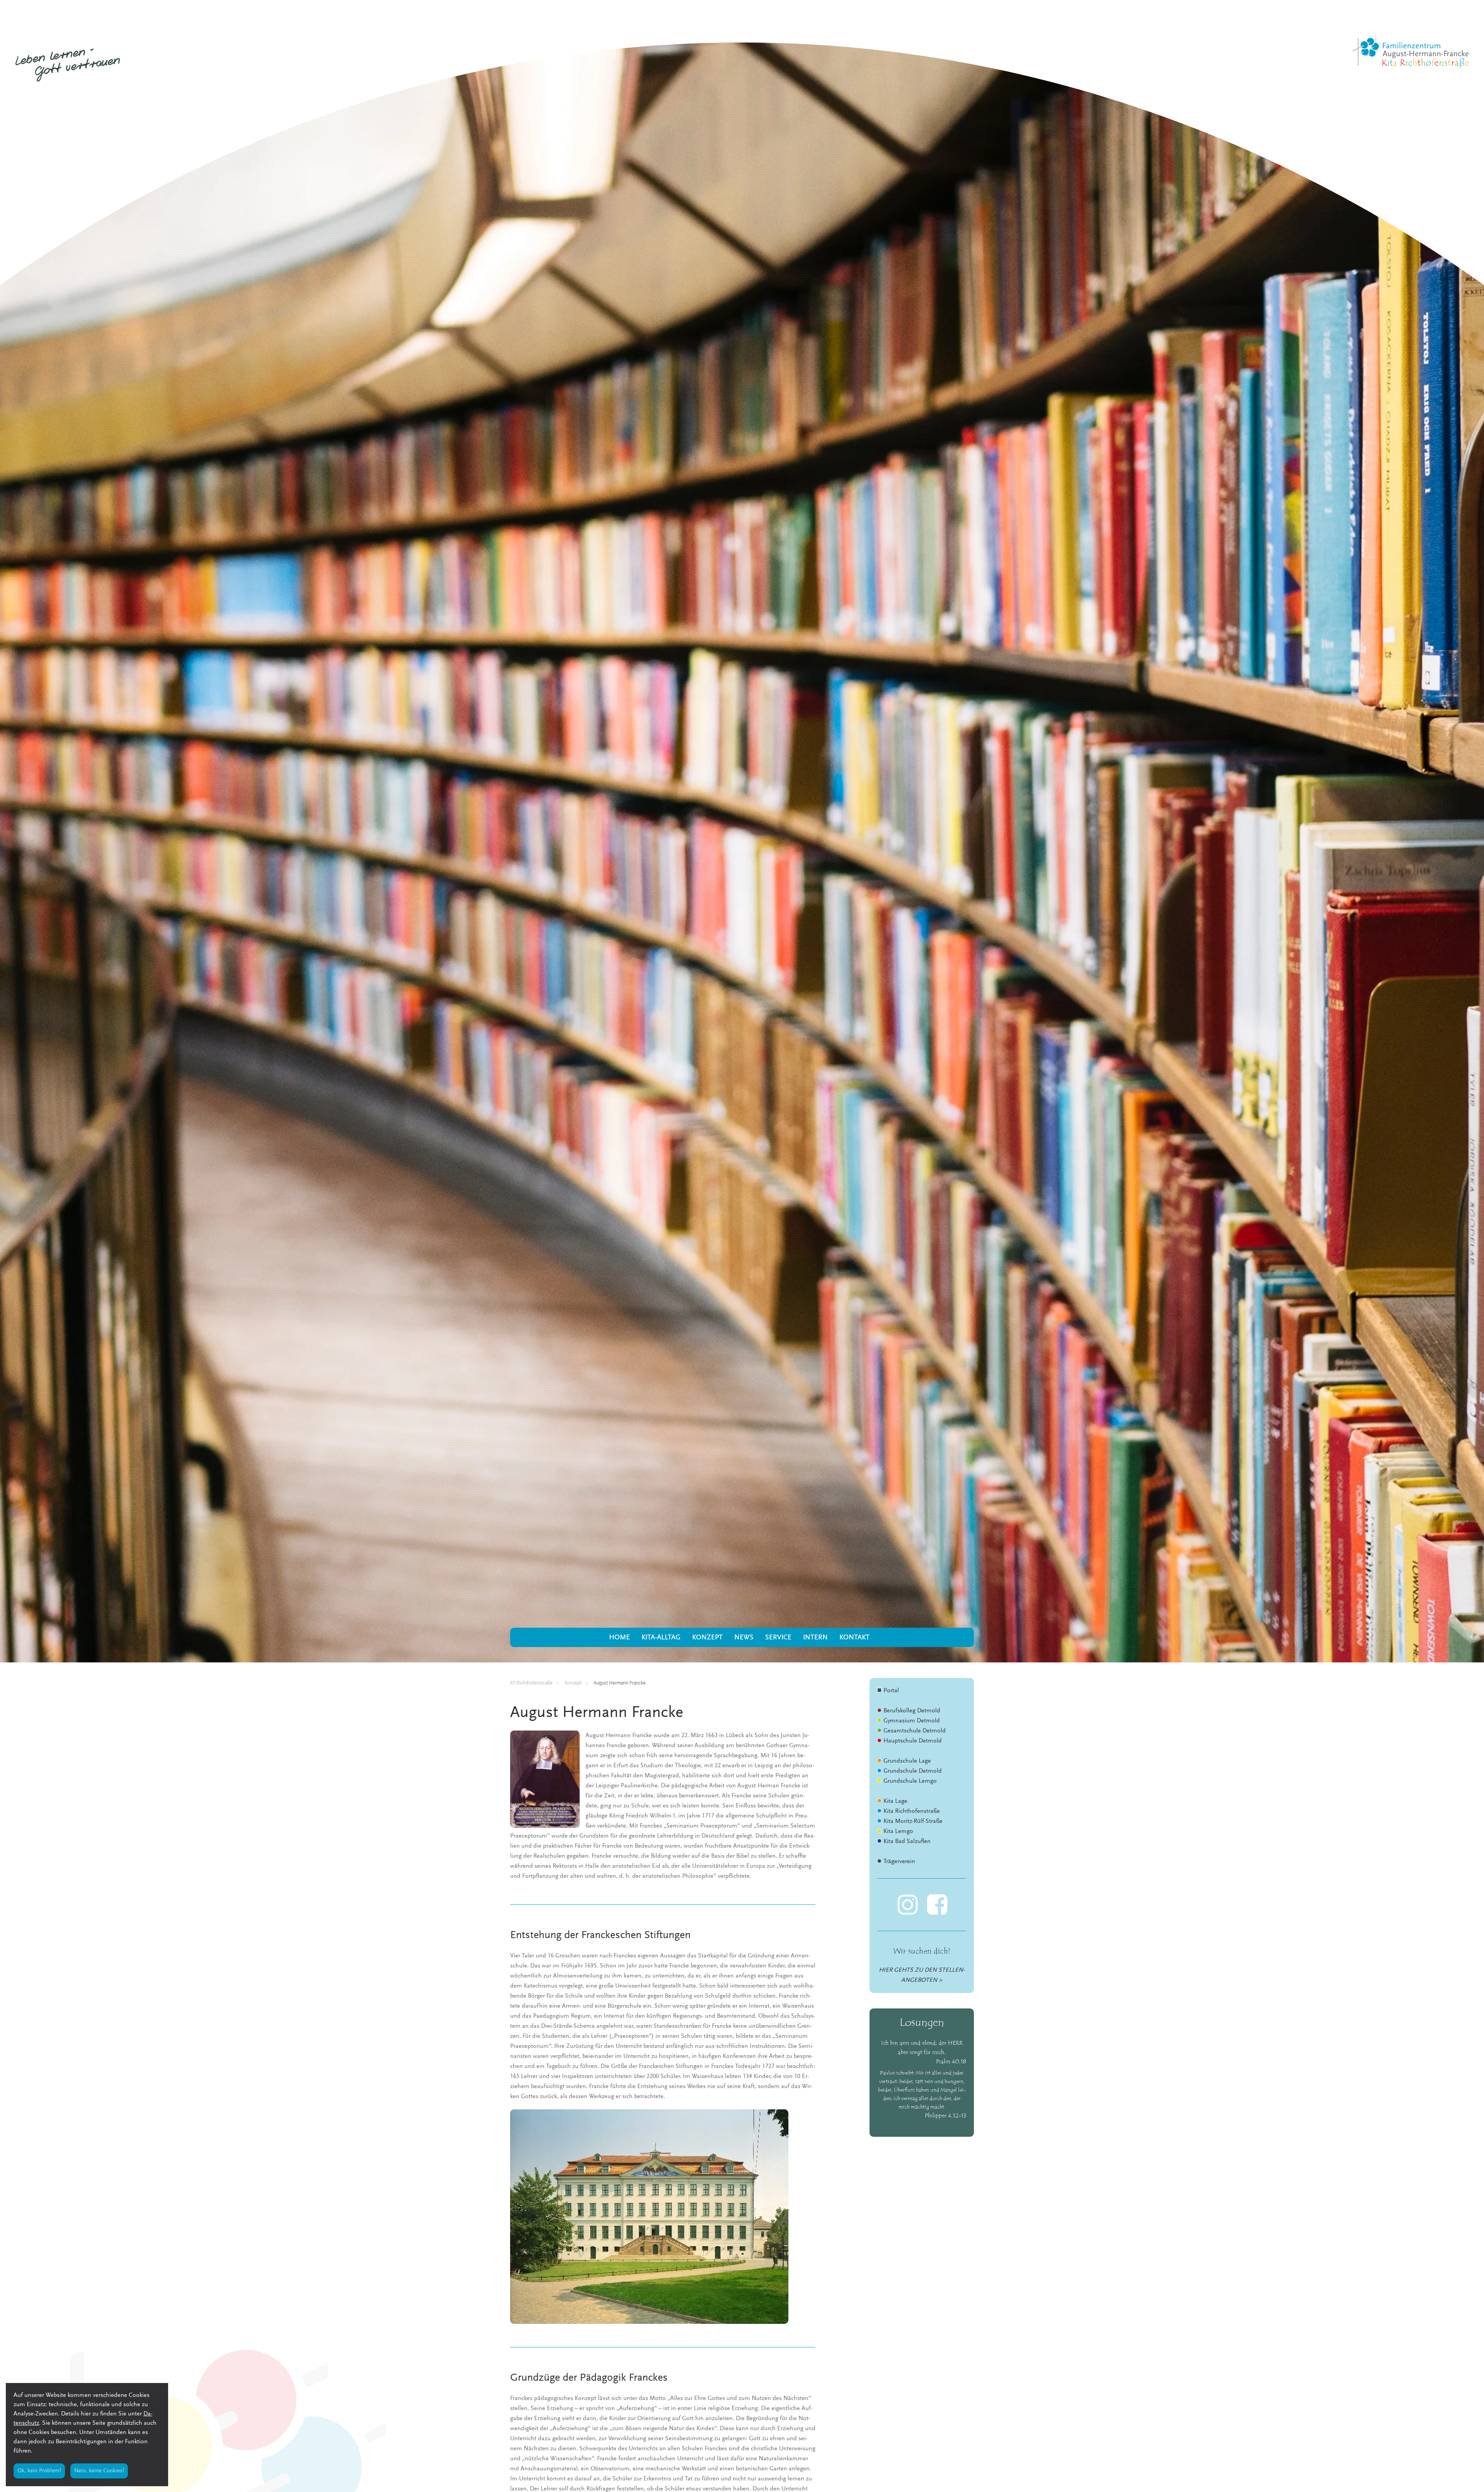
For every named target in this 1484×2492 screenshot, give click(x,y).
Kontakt (854, 1638)
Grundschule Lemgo (910, 1781)
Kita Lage (895, 1801)
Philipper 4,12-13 (945, 2116)
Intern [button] (815, 1638)
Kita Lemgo (898, 1831)
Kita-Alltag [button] (661, 1638)
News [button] (744, 1638)
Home (619, 1638)
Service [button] (778, 1638)
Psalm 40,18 (951, 2062)
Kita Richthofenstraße (912, 1811)
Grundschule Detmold (913, 1771)
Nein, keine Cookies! (99, 2471)
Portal (891, 1691)
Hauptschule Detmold (913, 1741)
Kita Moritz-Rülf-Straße (913, 1821)
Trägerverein (899, 1862)
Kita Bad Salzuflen (907, 1841)
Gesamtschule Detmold (915, 1731)
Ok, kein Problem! (39, 2471)
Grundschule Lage (907, 1761)
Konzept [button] (707, 1638)
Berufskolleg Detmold (912, 1711)
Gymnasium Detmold (912, 1721)
